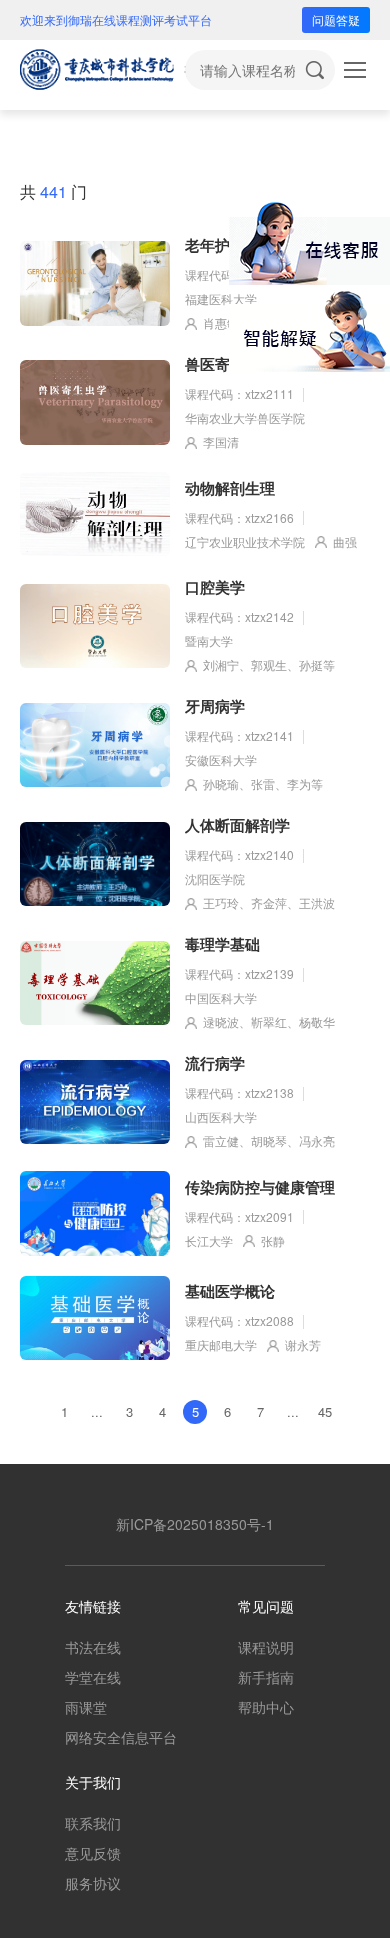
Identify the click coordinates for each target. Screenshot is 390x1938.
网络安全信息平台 (121, 1737)
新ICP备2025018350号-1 (195, 1524)
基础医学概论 (230, 1291)
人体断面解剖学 (237, 825)
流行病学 (215, 1063)
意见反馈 (93, 1853)
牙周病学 (215, 706)
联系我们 (93, 1823)
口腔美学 (215, 587)
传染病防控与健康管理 (260, 1187)
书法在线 (93, 1647)
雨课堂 (86, 1707)
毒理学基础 (222, 944)
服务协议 (93, 1883)
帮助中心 (266, 1707)
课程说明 (266, 1647)
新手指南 (266, 1677)
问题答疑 (336, 19)
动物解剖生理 (230, 488)
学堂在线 (93, 1677)
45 (325, 1411)
